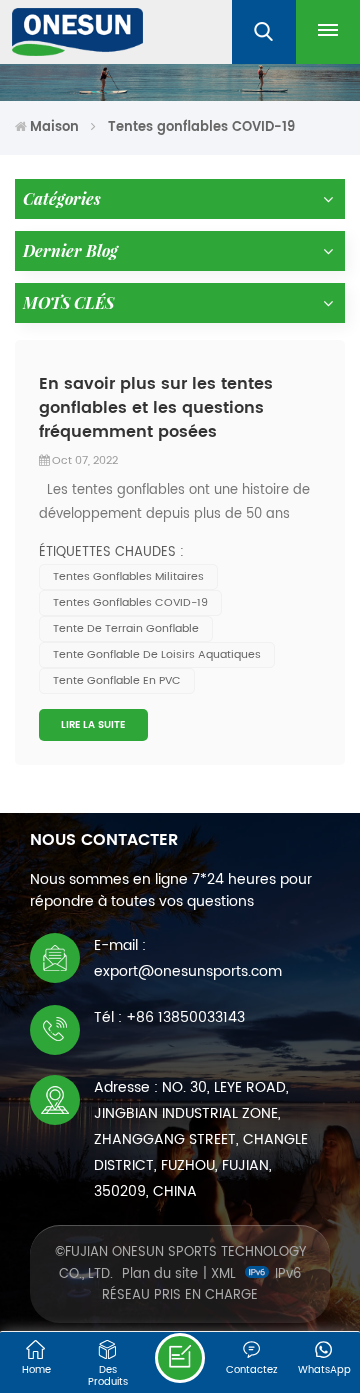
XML (223, 1274)
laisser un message (180, 1358)
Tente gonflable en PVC (117, 681)
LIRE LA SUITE (93, 724)
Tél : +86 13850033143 (169, 1017)
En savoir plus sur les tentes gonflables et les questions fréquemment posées (156, 408)
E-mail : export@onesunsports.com (188, 958)
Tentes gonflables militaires (128, 577)
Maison (54, 127)
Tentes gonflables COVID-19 (130, 603)
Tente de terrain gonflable (126, 629)
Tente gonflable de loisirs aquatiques (157, 655)
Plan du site (160, 1274)
